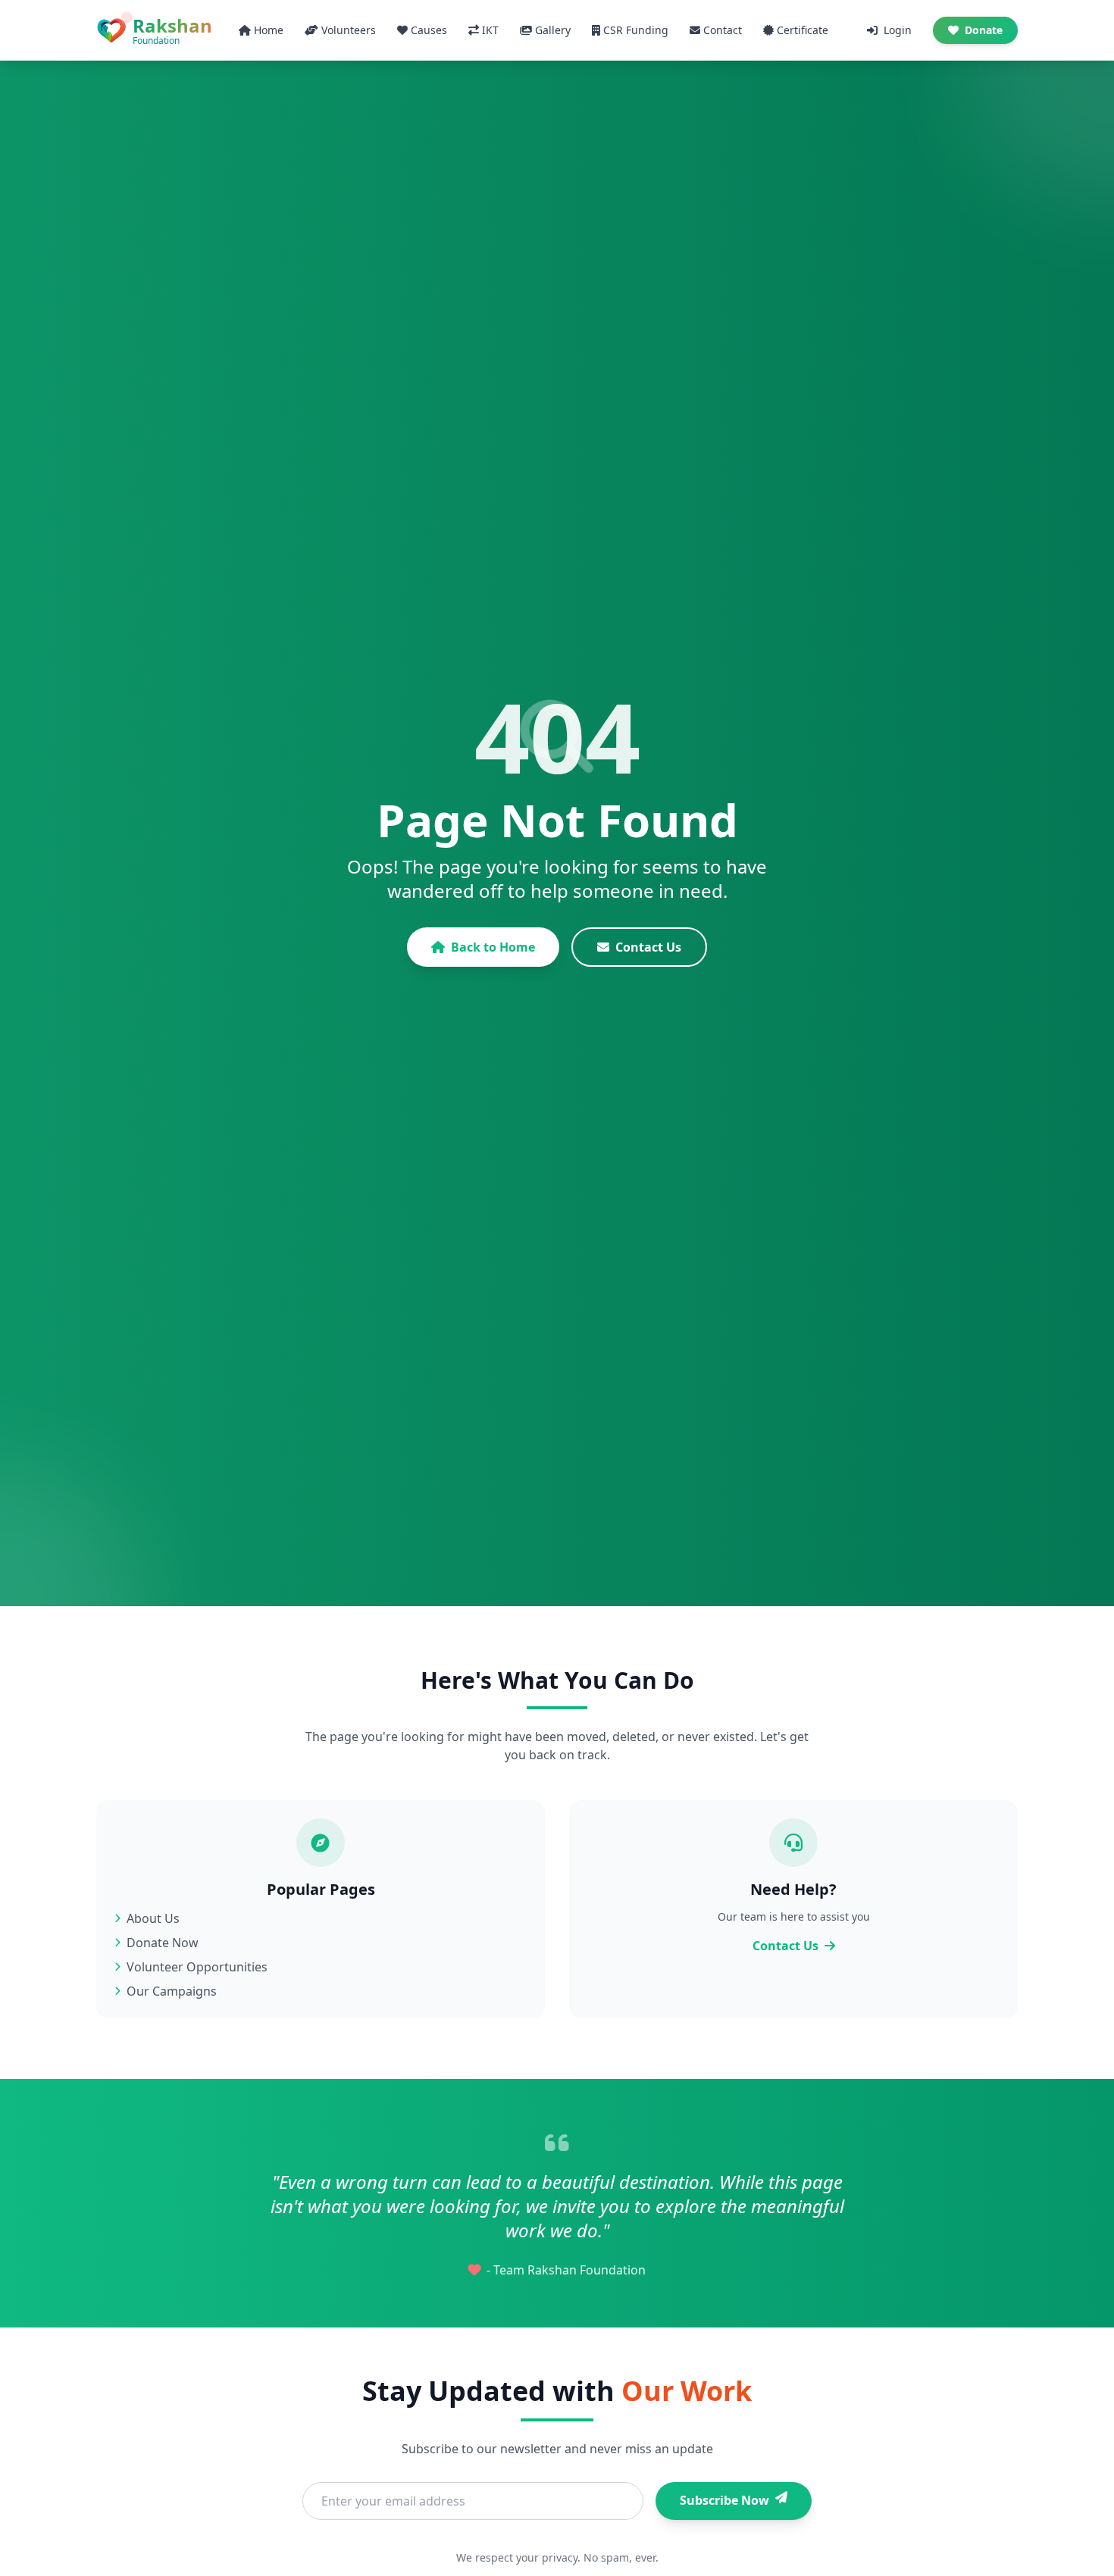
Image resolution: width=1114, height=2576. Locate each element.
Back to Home (493, 947)
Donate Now (163, 1943)
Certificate (803, 30)
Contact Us (648, 947)
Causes (429, 30)
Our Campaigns (172, 1991)
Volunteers (349, 30)
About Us (153, 1918)
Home (269, 30)
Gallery (553, 30)
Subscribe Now (724, 2500)
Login (898, 30)
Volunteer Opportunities (197, 1967)
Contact (723, 30)
